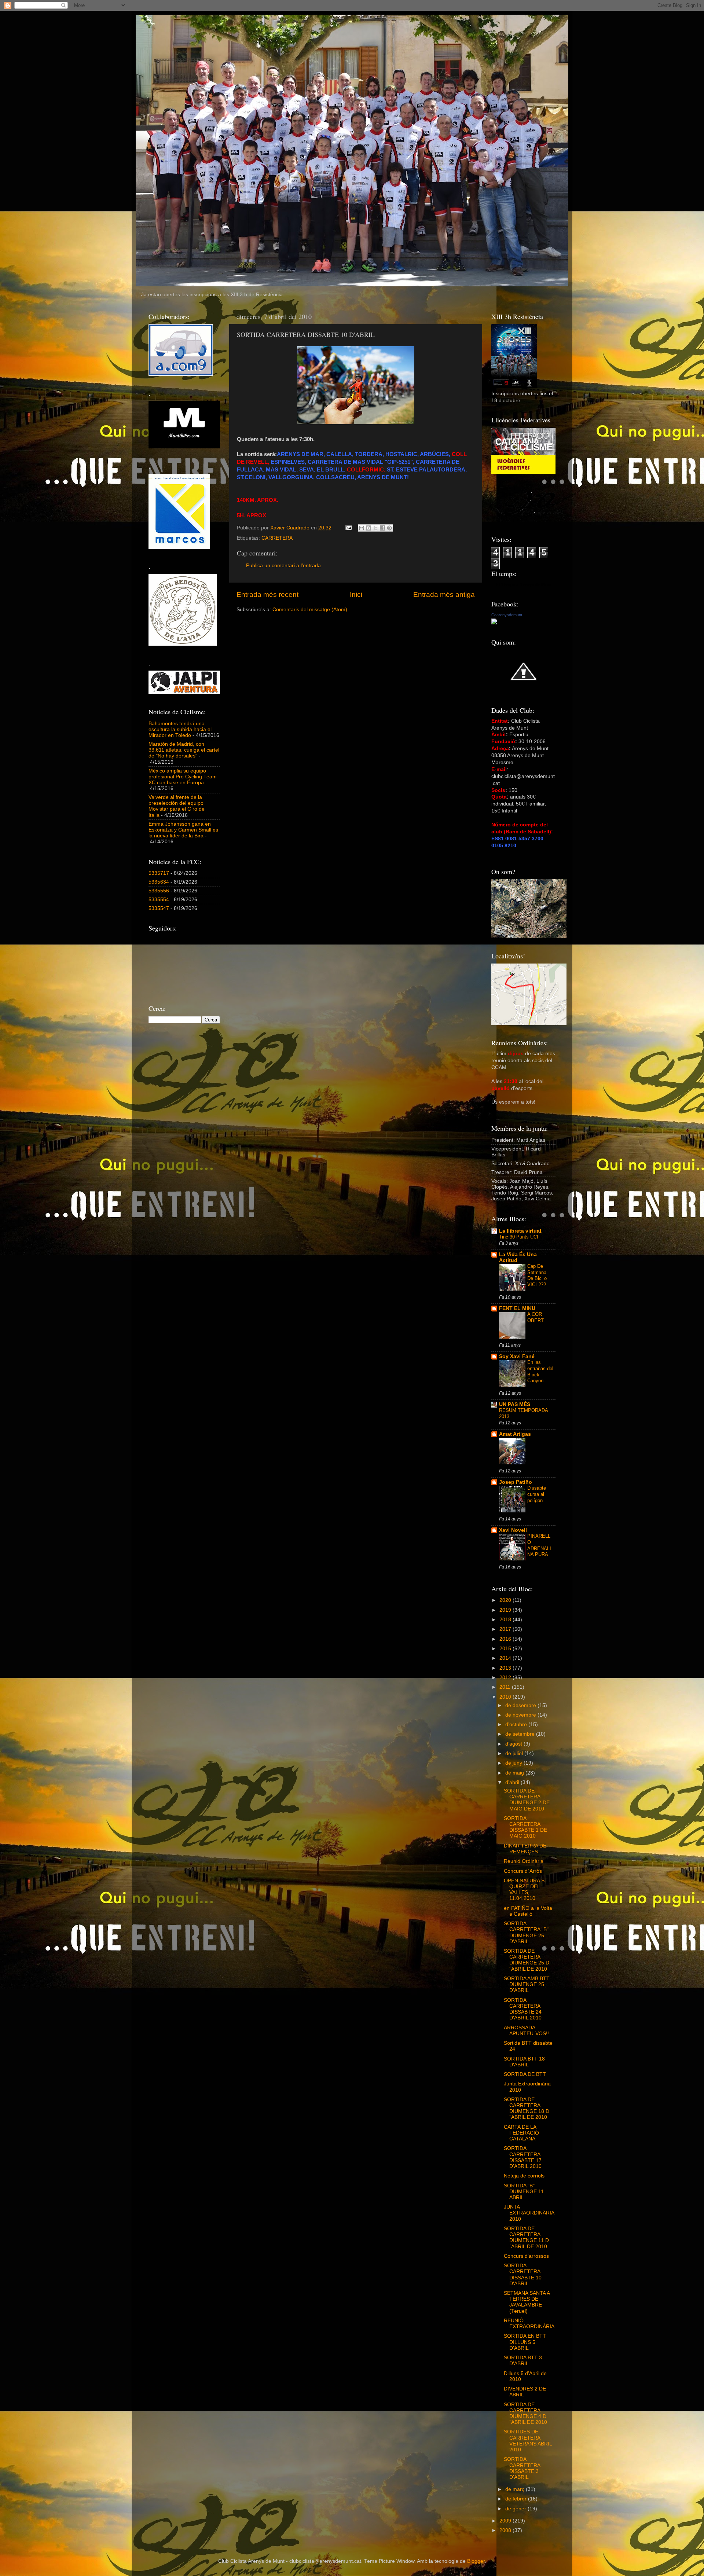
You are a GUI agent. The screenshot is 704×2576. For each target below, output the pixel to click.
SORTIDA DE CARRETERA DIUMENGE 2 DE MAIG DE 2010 (527, 1800)
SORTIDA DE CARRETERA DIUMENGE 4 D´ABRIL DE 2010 (525, 2414)
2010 (506, 1697)
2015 (506, 1649)
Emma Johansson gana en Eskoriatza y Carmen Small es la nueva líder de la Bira (183, 830)
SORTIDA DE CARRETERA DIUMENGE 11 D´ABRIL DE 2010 (526, 2238)
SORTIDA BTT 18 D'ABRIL (524, 2062)
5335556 (159, 891)
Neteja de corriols (524, 2176)
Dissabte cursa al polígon (537, 1494)
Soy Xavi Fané (517, 1356)
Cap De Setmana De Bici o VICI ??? (537, 1275)
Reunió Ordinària (524, 1861)
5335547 (159, 908)
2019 (506, 1610)
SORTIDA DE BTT (525, 2074)
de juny (514, 1763)
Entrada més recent (267, 595)
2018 (506, 1620)
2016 (506, 1639)
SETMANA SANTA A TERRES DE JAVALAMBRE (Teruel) (527, 2302)
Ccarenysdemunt (507, 615)
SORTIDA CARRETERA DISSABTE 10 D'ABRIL (523, 2275)
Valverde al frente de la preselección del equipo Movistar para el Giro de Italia (177, 806)
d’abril (513, 1782)
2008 (506, 2530)
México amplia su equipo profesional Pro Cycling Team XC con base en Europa (183, 777)
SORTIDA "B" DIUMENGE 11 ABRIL (524, 2192)
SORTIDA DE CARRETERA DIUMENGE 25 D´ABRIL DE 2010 (527, 1960)
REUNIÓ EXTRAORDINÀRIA (529, 2324)
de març (516, 2489)
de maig (515, 1773)
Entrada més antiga (444, 595)
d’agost (514, 1744)
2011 (506, 1687)
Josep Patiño (516, 1482)
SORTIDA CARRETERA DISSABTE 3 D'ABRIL (522, 2468)
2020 (506, 1600)
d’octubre (517, 1724)
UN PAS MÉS (515, 1404)
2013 (506, 1668)
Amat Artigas (515, 1434)
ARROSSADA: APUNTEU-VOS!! (526, 2031)
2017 (506, 1629)
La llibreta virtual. (521, 1231)
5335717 (159, 873)
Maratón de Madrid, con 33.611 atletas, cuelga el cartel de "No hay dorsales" (184, 750)
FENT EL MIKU (517, 1308)
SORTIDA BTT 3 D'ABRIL (523, 2361)
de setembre (521, 1734)
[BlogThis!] (368, 528)
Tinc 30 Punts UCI (519, 1237)
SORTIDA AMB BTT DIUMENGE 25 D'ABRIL (527, 1984)
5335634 (159, 882)
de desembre (521, 1705)
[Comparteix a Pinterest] (389, 528)
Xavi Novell (513, 1530)
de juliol (515, 1753)
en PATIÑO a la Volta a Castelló (528, 1911)
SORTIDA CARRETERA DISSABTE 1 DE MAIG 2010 (525, 1827)
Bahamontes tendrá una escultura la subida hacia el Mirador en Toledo (180, 729)
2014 (506, 1658)
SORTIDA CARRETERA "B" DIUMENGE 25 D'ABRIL (526, 1933)
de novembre (521, 1715)
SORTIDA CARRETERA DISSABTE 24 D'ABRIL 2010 (523, 2009)
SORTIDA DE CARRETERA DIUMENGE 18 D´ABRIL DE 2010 (527, 2109)
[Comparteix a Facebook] (382, 528)
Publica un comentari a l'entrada (283, 566)
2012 (506, 1678)
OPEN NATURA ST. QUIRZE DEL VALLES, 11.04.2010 (526, 1890)
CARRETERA (277, 538)
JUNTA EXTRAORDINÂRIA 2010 (529, 2213)
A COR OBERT (536, 1317)
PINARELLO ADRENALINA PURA (539, 1545)
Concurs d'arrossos (526, 2256)
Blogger (476, 2561)
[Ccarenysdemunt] (494, 623)
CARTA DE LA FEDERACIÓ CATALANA (521, 2133)
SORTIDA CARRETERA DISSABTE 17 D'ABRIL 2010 (523, 2157)
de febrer (517, 2499)
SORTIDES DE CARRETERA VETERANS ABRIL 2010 (528, 2441)
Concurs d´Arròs (523, 1871)
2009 (506, 2521)
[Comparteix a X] (375, 528)
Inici (356, 595)
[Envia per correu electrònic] (362, 528)
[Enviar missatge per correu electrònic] (348, 528)
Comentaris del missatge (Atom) (310, 610)
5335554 (159, 900)
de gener (516, 2509)
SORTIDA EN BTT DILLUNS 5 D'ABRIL (525, 2342)
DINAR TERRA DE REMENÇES (525, 1849)
